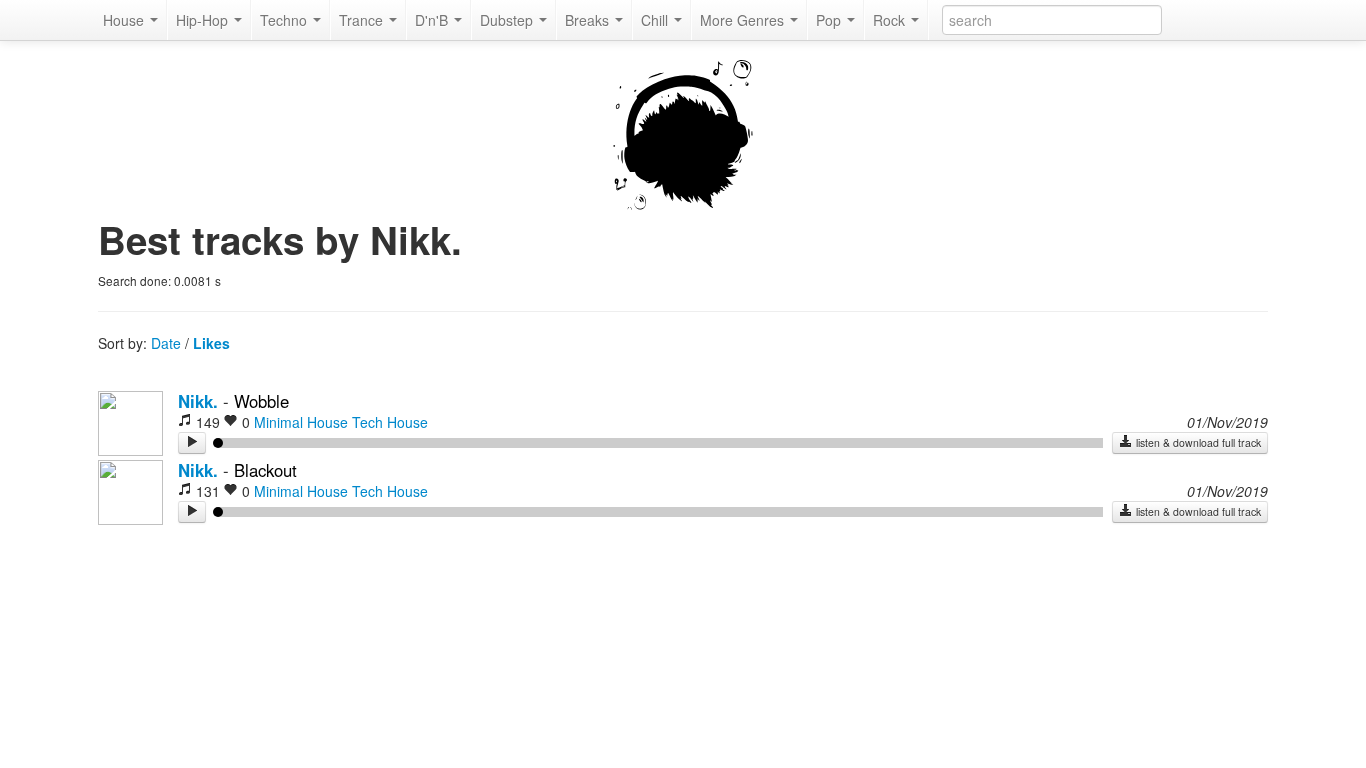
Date (166, 343)
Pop (830, 20)
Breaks (589, 20)
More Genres (744, 20)
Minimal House (301, 422)
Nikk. (198, 401)
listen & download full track (1197, 442)
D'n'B (433, 20)
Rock (891, 20)
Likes (211, 343)
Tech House (390, 422)
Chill (656, 20)
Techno (285, 20)
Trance (363, 20)
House (125, 20)
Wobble (261, 401)
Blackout (265, 470)
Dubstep (508, 20)
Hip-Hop (204, 20)
